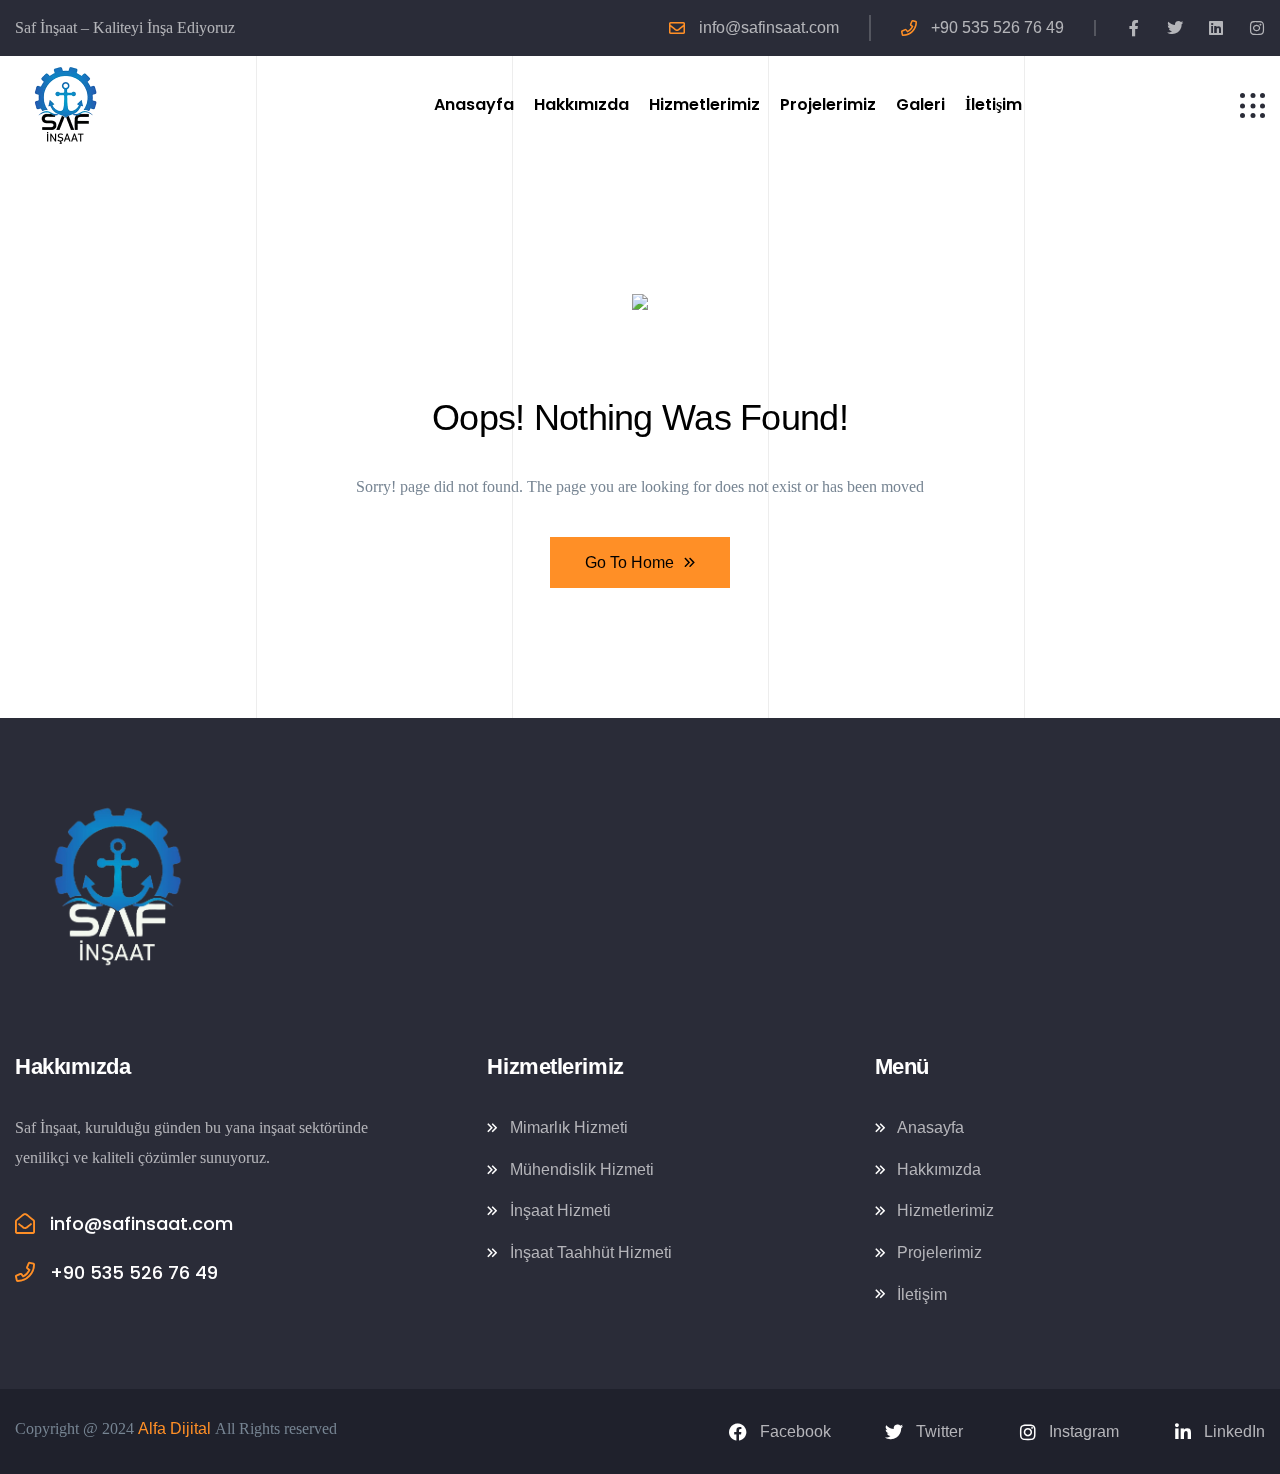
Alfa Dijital (174, 1428)
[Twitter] (1175, 28)
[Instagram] (1257, 28)
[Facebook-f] (1134, 28)
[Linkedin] (1216, 28)
